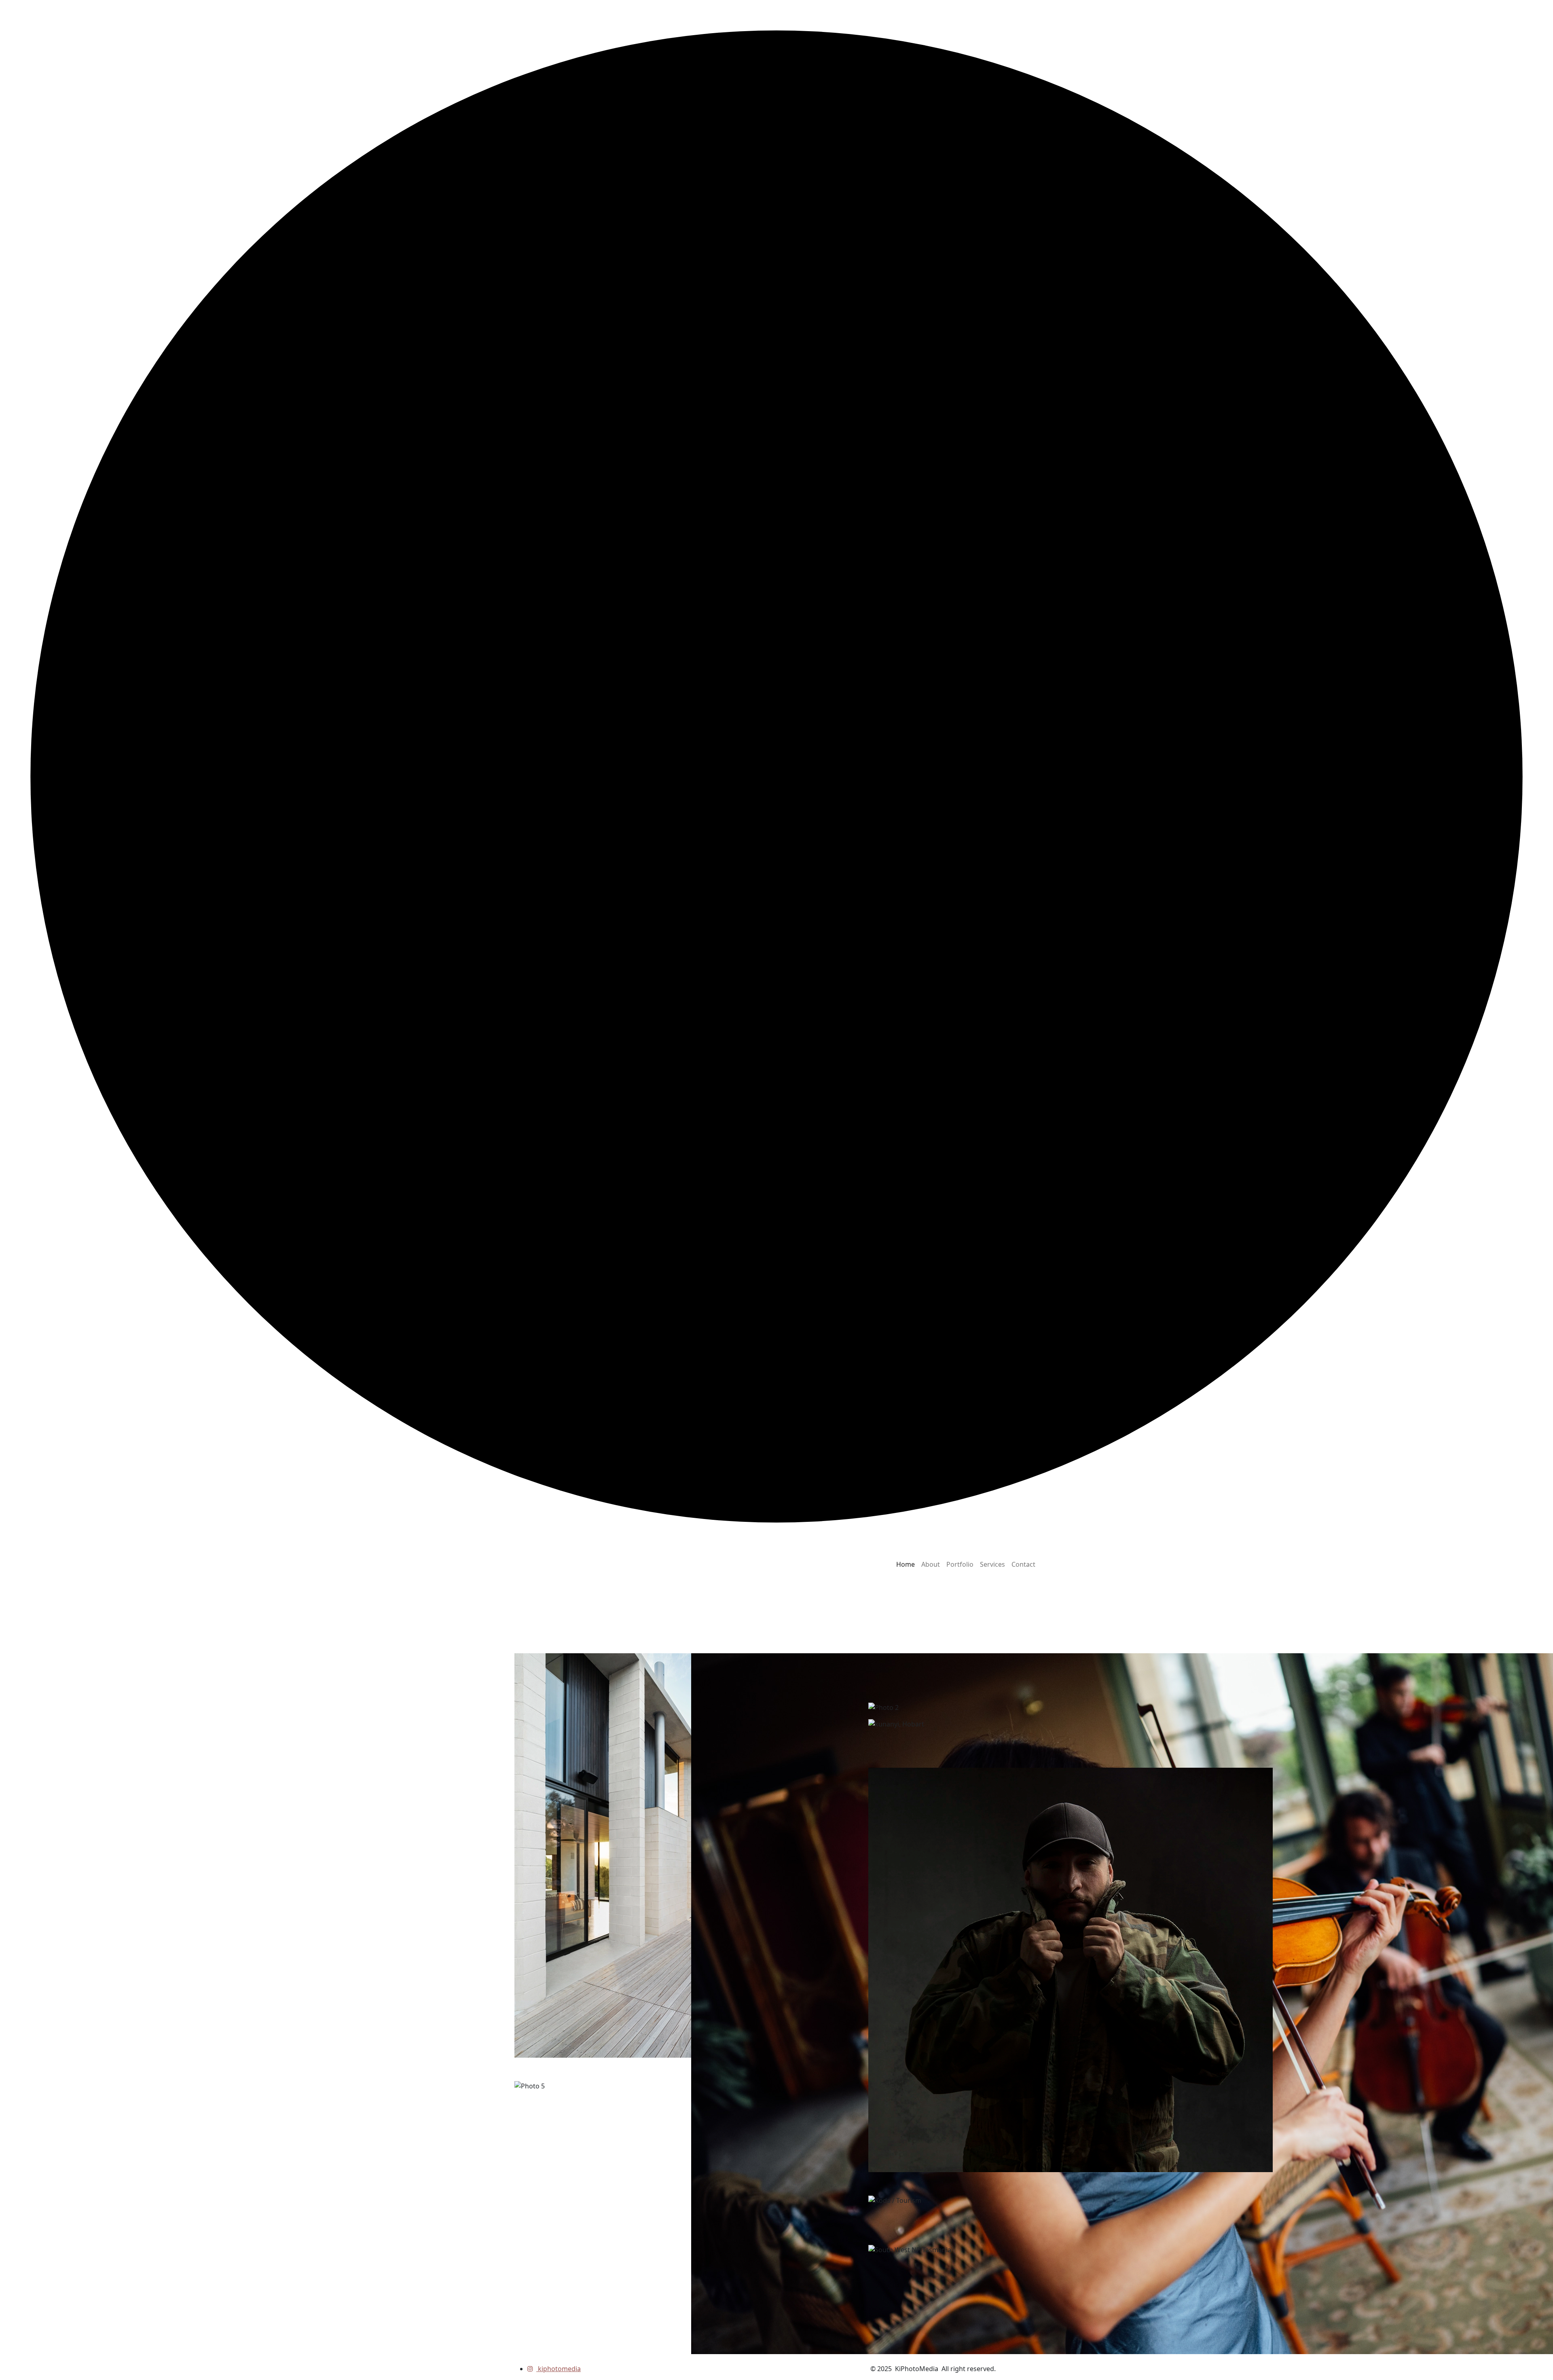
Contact (1023, 1564)
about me (545, 1635)
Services (992, 1564)
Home (906, 1564)
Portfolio (960, 1564)
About (931, 1564)
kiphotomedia (559, 2369)
